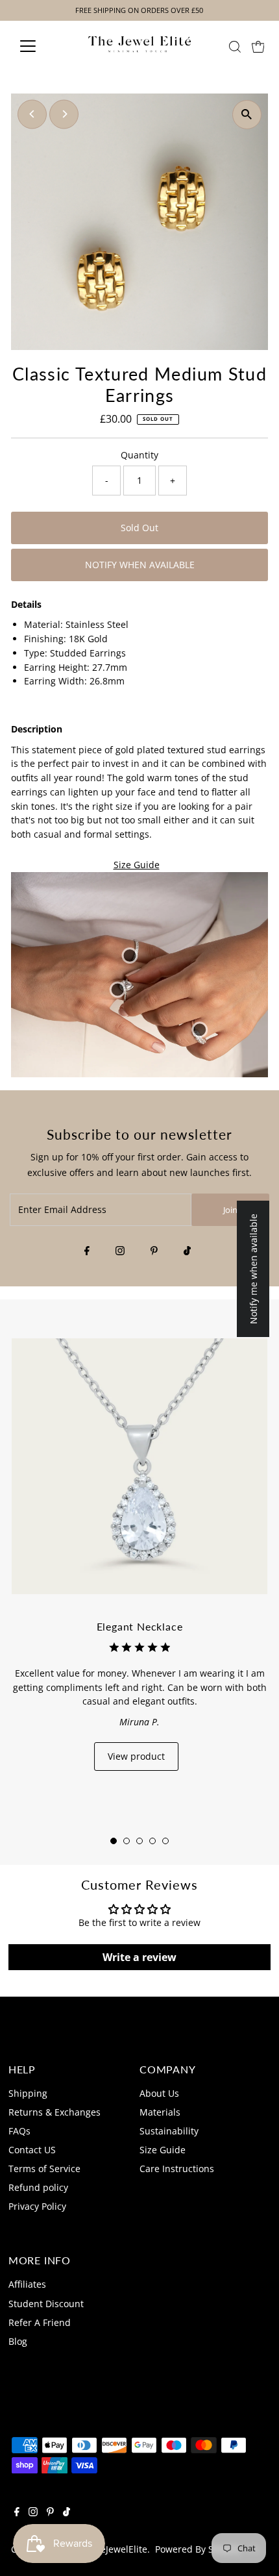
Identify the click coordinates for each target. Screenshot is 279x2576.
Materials (160, 2112)
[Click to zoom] (247, 115)
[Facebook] (87, 1251)
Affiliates (27, 2284)
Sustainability (169, 2131)
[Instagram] (120, 1251)
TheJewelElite (118, 2549)
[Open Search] (235, 47)
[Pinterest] (154, 1251)
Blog (18, 2341)
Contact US (32, 2150)
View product (136, 1756)
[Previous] (32, 114)
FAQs (19, 2131)
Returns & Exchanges (55, 2112)
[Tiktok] (187, 1251)
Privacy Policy (37, 2206)
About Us (159, 2093)
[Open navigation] (42, 46)
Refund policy (38, 2187)
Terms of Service (44, 2169)
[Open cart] (258, 46)
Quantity (139, 455)
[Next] (64, 114)
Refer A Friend (40, 2322)
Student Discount (46, 2304)
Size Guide (137, 865)
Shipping (28, 2093)
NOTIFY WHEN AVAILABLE (140, 565)
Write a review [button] (139, 1957)
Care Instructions (177, 2169)
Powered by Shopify (198, 2549)
